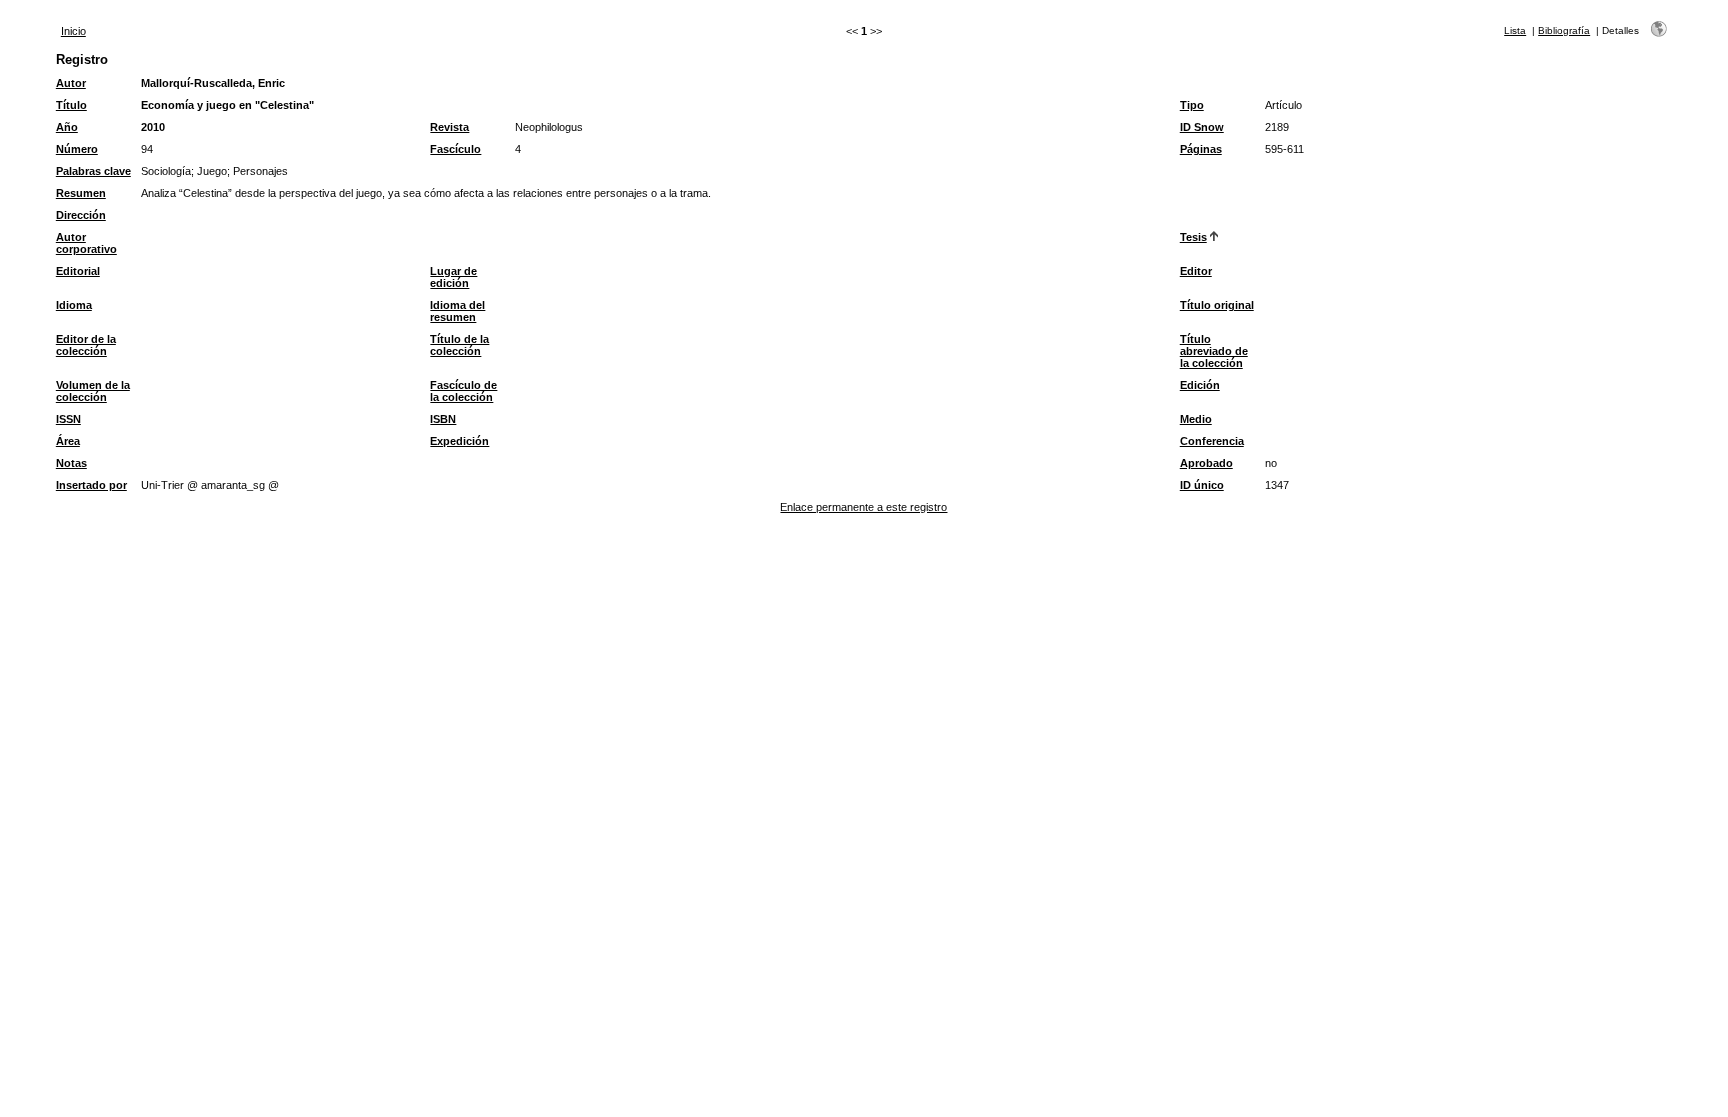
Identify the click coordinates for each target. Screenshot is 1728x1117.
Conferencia (1212, 441)
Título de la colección (459, 345)
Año (67, 127)
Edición (1200, 385)
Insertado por (91, 485)
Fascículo (455, 149)
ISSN (68, 419)
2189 (1277, 127)
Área (68, 441)
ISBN (443, 419)
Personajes (260, 171)
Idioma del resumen (457, 311)
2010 (153, 127)
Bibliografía (1564, 30)
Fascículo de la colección (463, 391)
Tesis (1193, 237)
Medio (1196, 419)
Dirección (81, 215)
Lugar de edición (453, 277)
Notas (71, 463)
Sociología (166, 171)
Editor (1196, 271)
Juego (212, 171)
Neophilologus (549, 127)
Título (71, 105)
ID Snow (1202, 127)
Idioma (74, 305)
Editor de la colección (86, 345)
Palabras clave (93, 171)
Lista (1515, 30)
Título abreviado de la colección (1214, 351)
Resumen (81, 193)
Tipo (1192, 105)
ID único (1202, 485)
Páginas (1201, 149)
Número (77, 149)
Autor (71, 83)
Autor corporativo (86, 243)
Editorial (78, 271)
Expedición (459, 441)
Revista (449, 127)
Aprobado (1206, 463)
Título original (1217, 305)
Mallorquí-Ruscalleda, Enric (213, 83)
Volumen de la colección (93, 391)
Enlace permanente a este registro (863, 507)
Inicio (73, 31)
